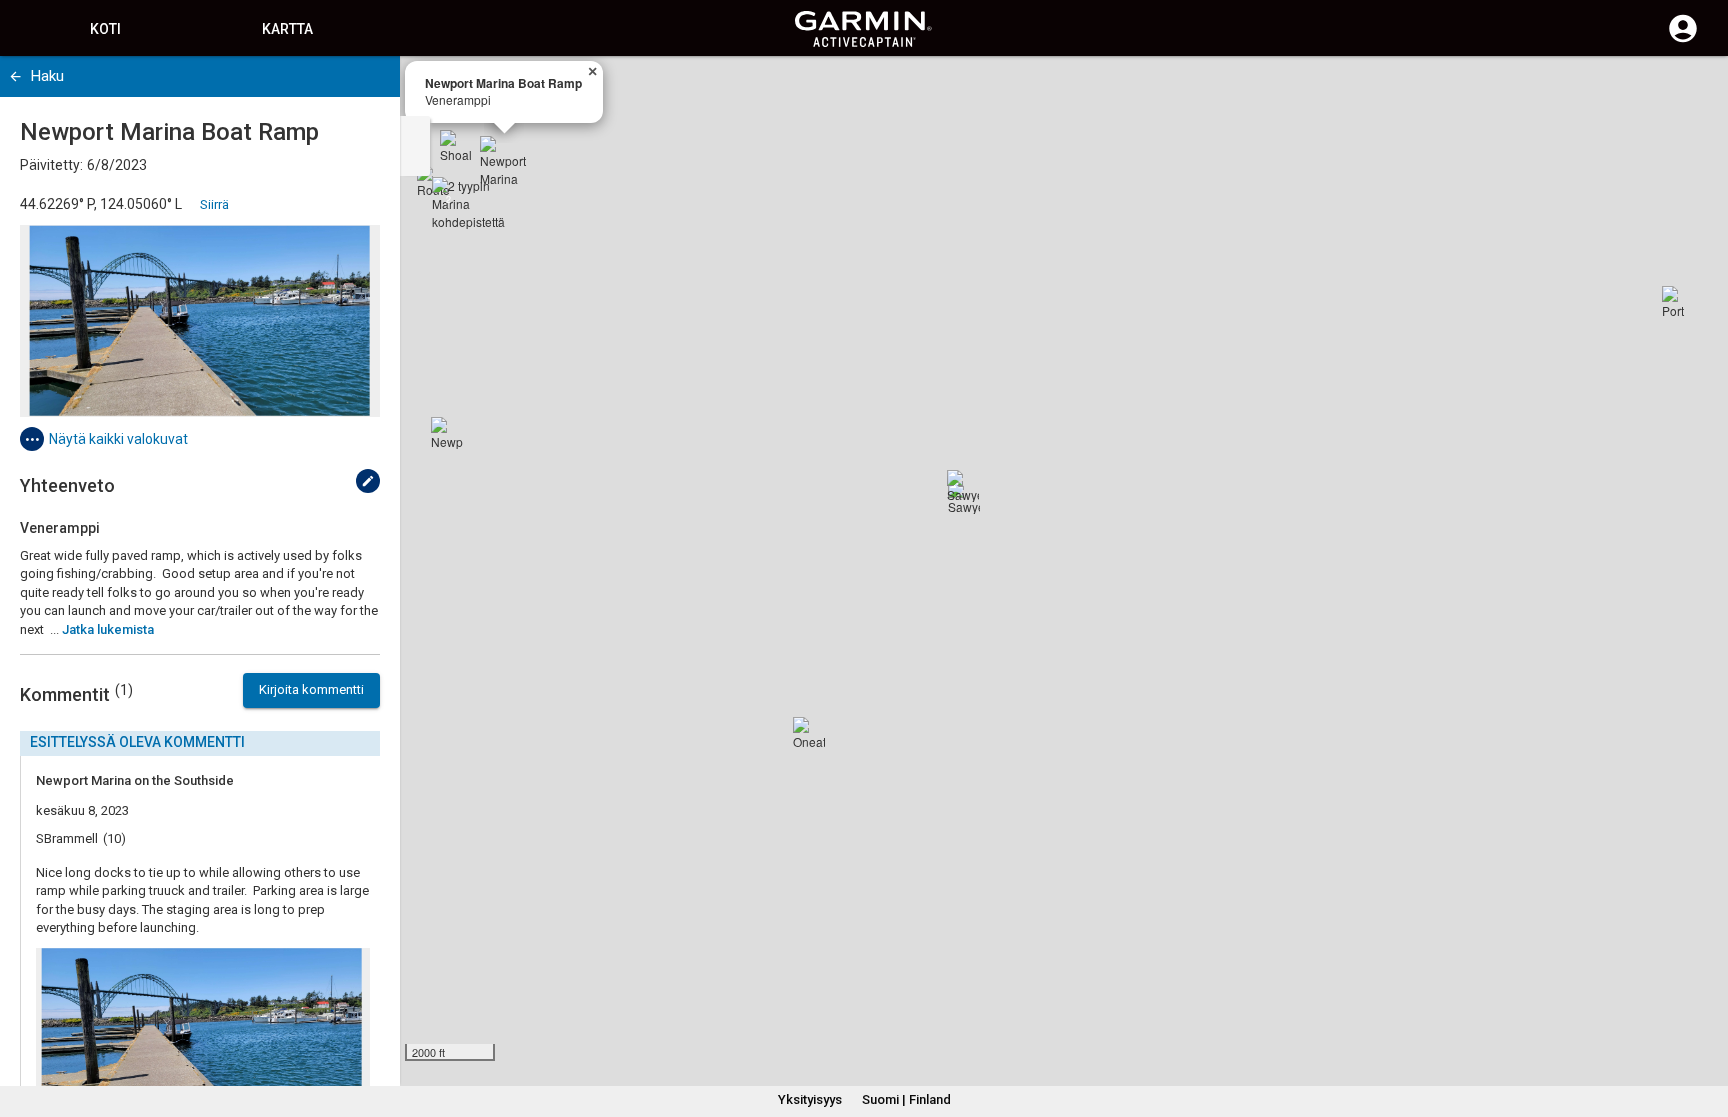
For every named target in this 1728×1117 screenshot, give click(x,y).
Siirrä (214, 204)
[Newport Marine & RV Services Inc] (447, 433)
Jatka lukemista (108, 629)
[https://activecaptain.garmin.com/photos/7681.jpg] (200, 321)
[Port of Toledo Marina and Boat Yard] (1678, 302)
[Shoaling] (456, 146)
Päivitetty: (51, 165)
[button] (1703, 1026)
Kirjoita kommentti (311, 689)
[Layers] (1694, 90)
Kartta (287, 29)
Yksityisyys (810, 1099)
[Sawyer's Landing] (963, 486)
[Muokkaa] (368, 481)
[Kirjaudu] (1683, 40)
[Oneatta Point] (809, 733)
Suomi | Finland (906, 1099)
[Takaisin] (15, 76)
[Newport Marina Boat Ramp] (504, 160)
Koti (105, 29)
